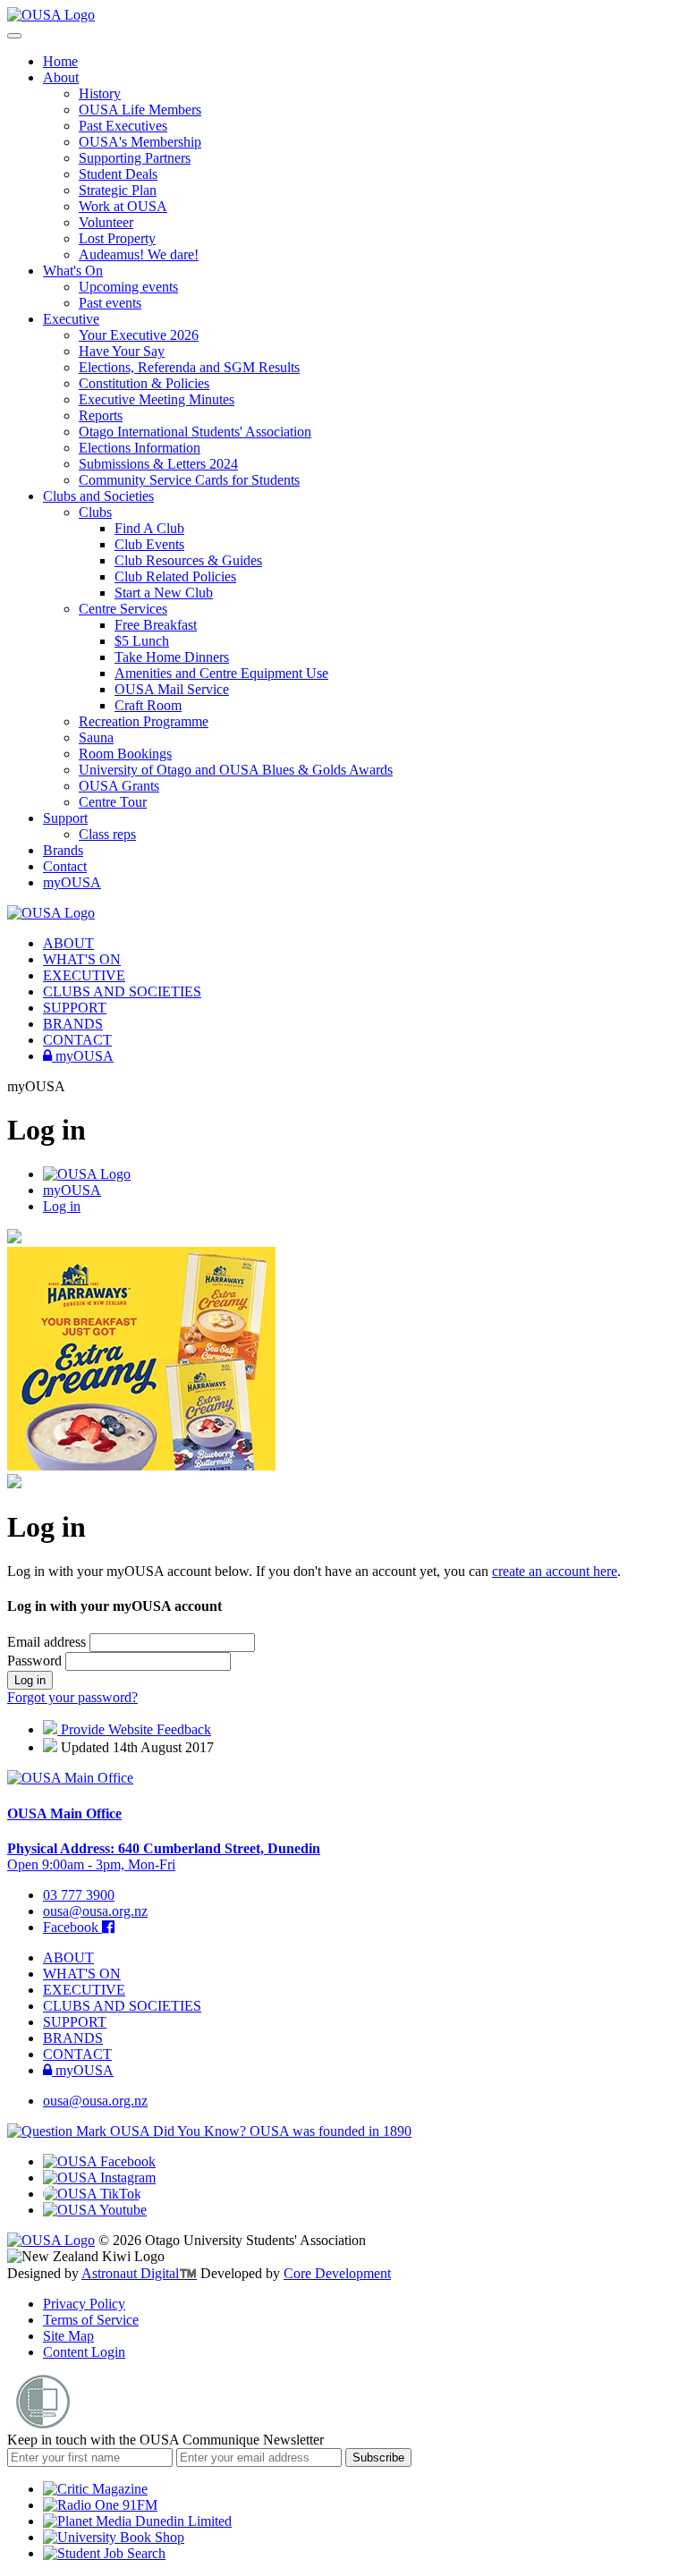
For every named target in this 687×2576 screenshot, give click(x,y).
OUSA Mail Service (172, 689)
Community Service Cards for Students (189, 480)
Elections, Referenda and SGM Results (189, 367)
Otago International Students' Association (195, 432)
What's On (73, 271)
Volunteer (106, 222)
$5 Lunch (142, 641)
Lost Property (117, 238)
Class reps (107, 834)
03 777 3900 (79, 1895)
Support (65, 818)
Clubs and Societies (98, 496)
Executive (71, 319)
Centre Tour (113, 802)
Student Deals (118, 174)
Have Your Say (122, 351)
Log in (62, 1206)
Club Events (149, 544)
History (100, 93)
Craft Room (148, 705)
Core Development (337, 2273)
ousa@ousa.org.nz (95, 1911)
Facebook (72, 1927)
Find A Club (149, 528)
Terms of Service (91, 2320)
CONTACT (77, 1040)
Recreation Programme (144, 721)
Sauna (96, 737)
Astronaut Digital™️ (139, 2273)
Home (60, 61)
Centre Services (123, 609)
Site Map (68, 2336)
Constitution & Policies (144, 383)
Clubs (95, 512)
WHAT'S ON (82, 959)
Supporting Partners (135, 158)
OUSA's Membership (140, 142)
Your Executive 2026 (139, 335)
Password (36, 1661)
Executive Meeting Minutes (157, 399)
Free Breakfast (156, 625)
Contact (65, 866)
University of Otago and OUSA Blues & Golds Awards (236, 770)
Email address (48, 1642)
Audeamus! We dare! (139, 254)
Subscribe (378, 2457)
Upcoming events (128, 287)
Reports (101, 415)
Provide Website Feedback (134, 1729)
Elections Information (140, 448)
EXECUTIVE (84, 975)
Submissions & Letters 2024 (158, 464)
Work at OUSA (123, 206)
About (61, 77)
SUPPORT (75, 1008)
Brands (63, 850)
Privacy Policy (84, 2304)
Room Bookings (125, 754)
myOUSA (72, 882)
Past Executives (123, 126)
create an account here (555, 1571)
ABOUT (68, 943)
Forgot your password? (72, 1697)
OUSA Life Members (140, 110)
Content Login (84, 2352)
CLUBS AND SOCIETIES (122, 991)
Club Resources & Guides (188, 560)
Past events (110, 303)
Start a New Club (164, 593)
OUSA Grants (119, 786)
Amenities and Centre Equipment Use (221, 673)
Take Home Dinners (172, 657)
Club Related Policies (175, 576)
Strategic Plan (118, 190)
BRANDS (73, 1024)
